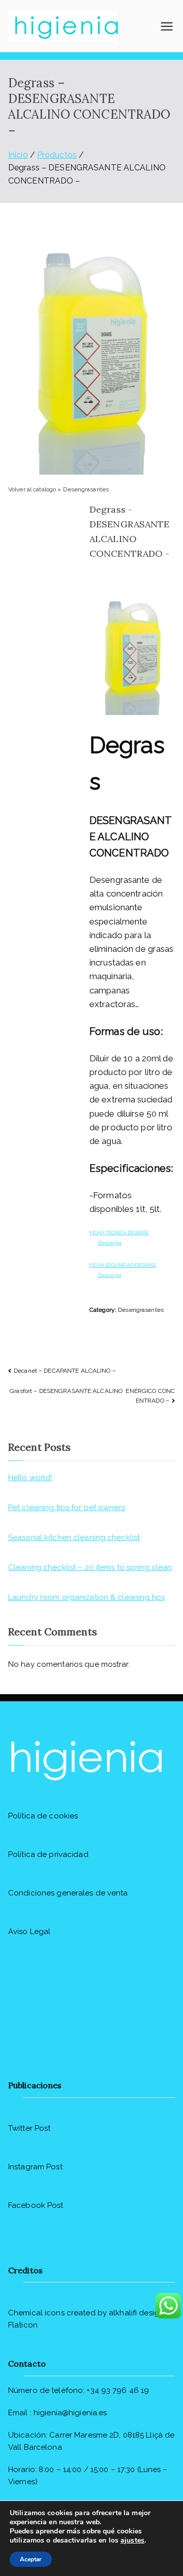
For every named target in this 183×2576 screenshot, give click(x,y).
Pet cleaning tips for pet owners (67, 1508)
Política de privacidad (48, 1854)
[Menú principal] (167, 26)
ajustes (132, 2541)
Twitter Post (29, 2128)
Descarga (110, 1243)
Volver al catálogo (33, 489)
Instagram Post (35, 2167)
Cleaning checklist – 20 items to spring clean (90, 1567)
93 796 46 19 (125, 2390)
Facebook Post (36, 2205)
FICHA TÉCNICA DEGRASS (119, 1232)
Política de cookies (43, 1816)
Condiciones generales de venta (68, 1893)
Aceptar (31, 2559)
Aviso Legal (29, 1931)
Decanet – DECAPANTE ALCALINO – (65, 1371)
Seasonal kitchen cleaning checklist (74, 1537)
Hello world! (30, 1478)
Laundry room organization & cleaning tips (86, 1597)
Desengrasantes (86, 489)
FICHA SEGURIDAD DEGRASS (123, 1265)
